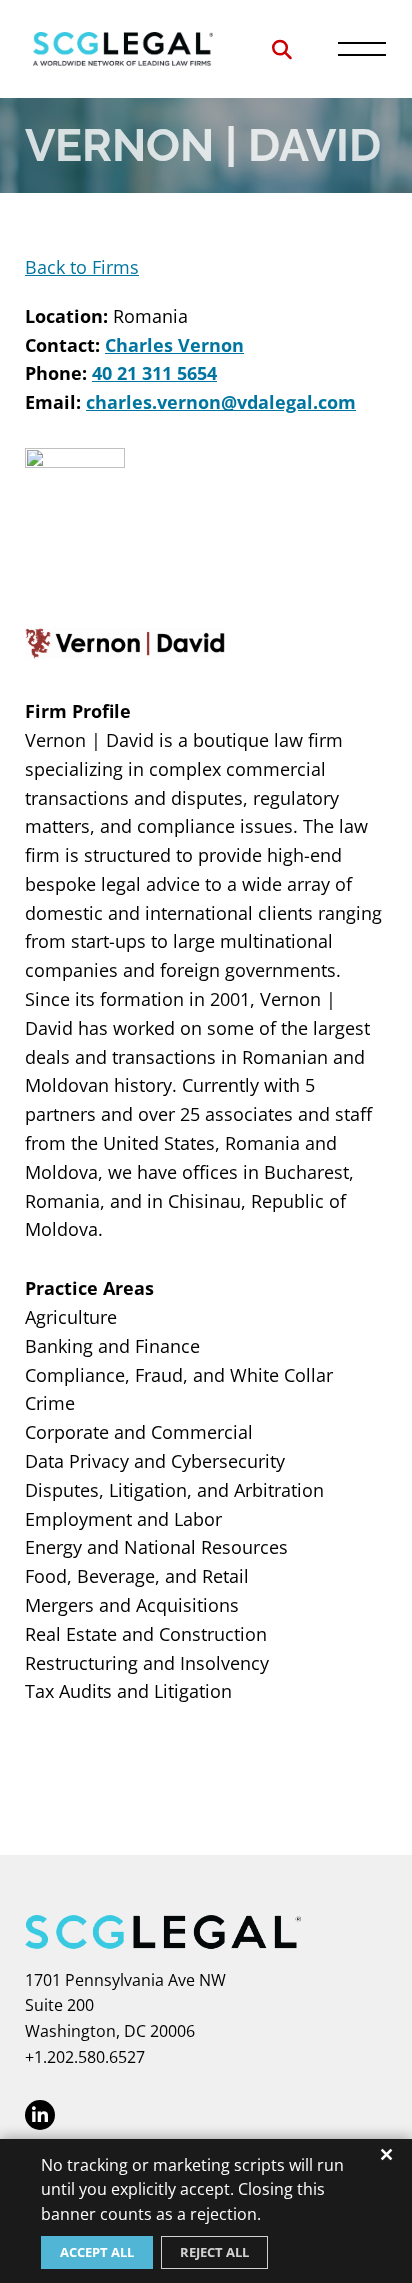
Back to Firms (82, 267)
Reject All (214, 2252)
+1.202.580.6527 (85, 2057)
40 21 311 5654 (154, 373)
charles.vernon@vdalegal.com (221, 402)
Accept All (97, 2252)
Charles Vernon (174, 345)
